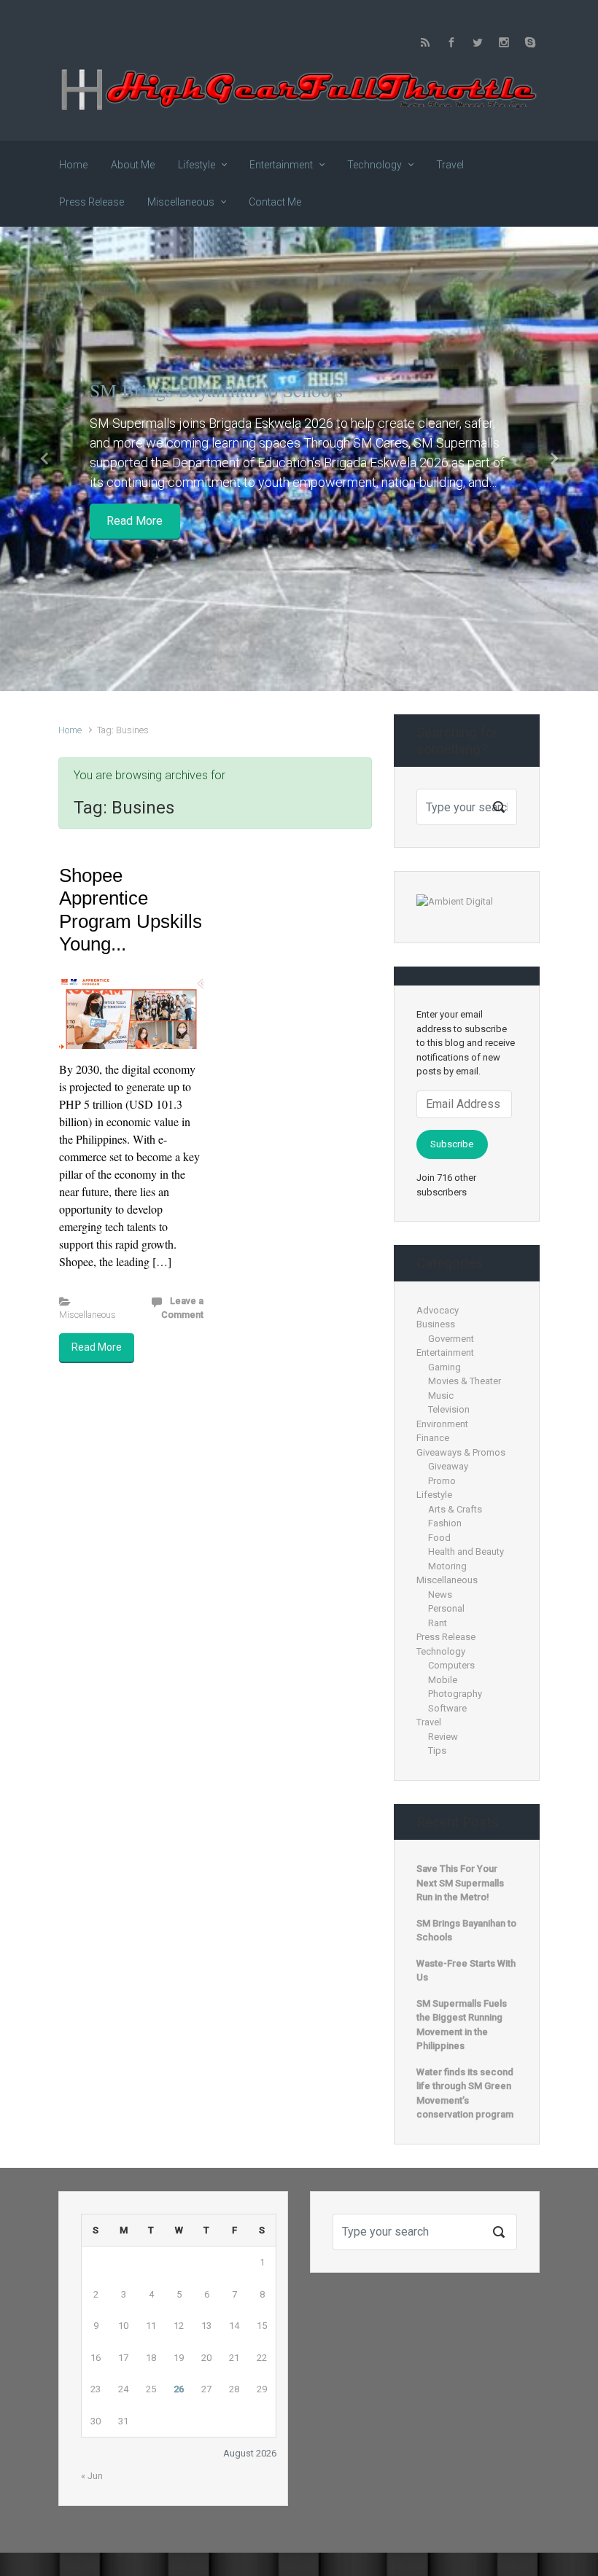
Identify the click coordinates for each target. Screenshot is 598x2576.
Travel (429, 1722)
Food (439, 1538)
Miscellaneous (88, 1315)
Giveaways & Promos (461, 1452)
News (440, 1595)
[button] (45, 459)
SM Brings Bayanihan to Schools (216, 390)
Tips (437, 1750)
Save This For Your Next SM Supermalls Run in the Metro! (460, 1883)
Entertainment (445, 1353)
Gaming (444, 1367)
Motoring (447, 1566)
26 (179, 2389)
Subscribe (452, 1144)
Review (443, 1737)
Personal (446, 1608)
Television (449, 1409)
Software (447, 1708)
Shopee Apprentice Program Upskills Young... (131, 910)
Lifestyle (434, 1495)
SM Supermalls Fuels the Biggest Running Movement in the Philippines (462, 2025)
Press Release (446, 1637)
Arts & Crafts (455, 1509)
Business (436, 1324)
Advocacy (438, 1310)
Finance (433, 1438)
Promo (442, 1481)
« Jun (92, 2476)
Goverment (451, 1339)
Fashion (445, 1523)
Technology (441, 1651)
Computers (451, 1665)
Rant (438, 1623)
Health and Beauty (466, 1552)
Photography (455, 1694)
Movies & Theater (465, 1381)
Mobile (443, 1680)
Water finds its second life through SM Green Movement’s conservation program (465, 2093)
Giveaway (448, 1466)
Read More (135, 521)
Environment (442, 1424)
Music (441, 1396)
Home (70, 730)
